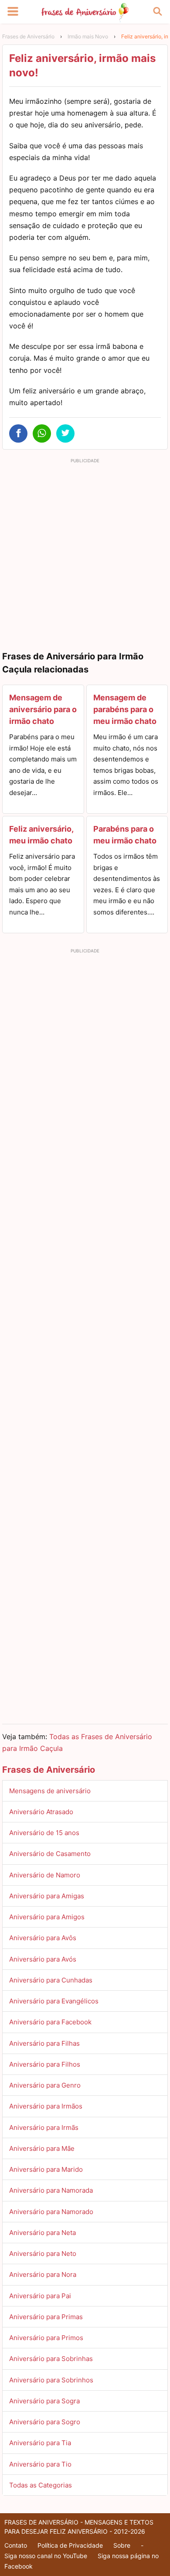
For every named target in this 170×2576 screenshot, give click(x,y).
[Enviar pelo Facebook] (18, 433)
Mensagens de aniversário (50, 1791)
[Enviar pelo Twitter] (65, 433)
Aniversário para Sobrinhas (51, 2359)
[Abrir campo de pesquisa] (157, 12)
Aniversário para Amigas (47, 1896)
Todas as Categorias (41, 2485)
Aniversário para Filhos (45, 2064)
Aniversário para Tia (40, 2443)
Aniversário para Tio (40, 2464)
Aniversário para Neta (42, 2233)
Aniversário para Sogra (44, 2401)
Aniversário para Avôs (43, 1938)
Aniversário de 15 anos (44, 1833)
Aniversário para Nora (43, 2274)
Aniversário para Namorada (51, 2190)
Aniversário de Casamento (50, 1854)
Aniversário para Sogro (45, 2422)
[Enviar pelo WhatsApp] (42, 433)
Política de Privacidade (70, 2545)
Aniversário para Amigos (47, 1917)
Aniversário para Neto (43, 2254)
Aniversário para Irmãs (44, 2127)
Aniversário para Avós (43, 1959)
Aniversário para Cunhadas (51, 1980)
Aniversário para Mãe (42, 2148)
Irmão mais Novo (88, 36)
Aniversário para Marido (46, 2169)
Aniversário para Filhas (44, 2043)
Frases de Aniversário (28, 36)
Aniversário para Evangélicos (54, 2001)
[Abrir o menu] (13, 12)
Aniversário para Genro (45, 2085)
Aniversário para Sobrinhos (51, 2380)
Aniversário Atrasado (41, 1812)
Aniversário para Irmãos (46, 2106)
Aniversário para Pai (40, 2296)
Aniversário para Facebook (50, 2022)
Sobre (122, 2545)
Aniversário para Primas (46, 2317)
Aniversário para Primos (46, 2338)
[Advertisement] (85, 552)
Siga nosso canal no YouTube (46, 2556)
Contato (16, 2545)
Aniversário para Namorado (51, 2212)
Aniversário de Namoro (45, 1875)
